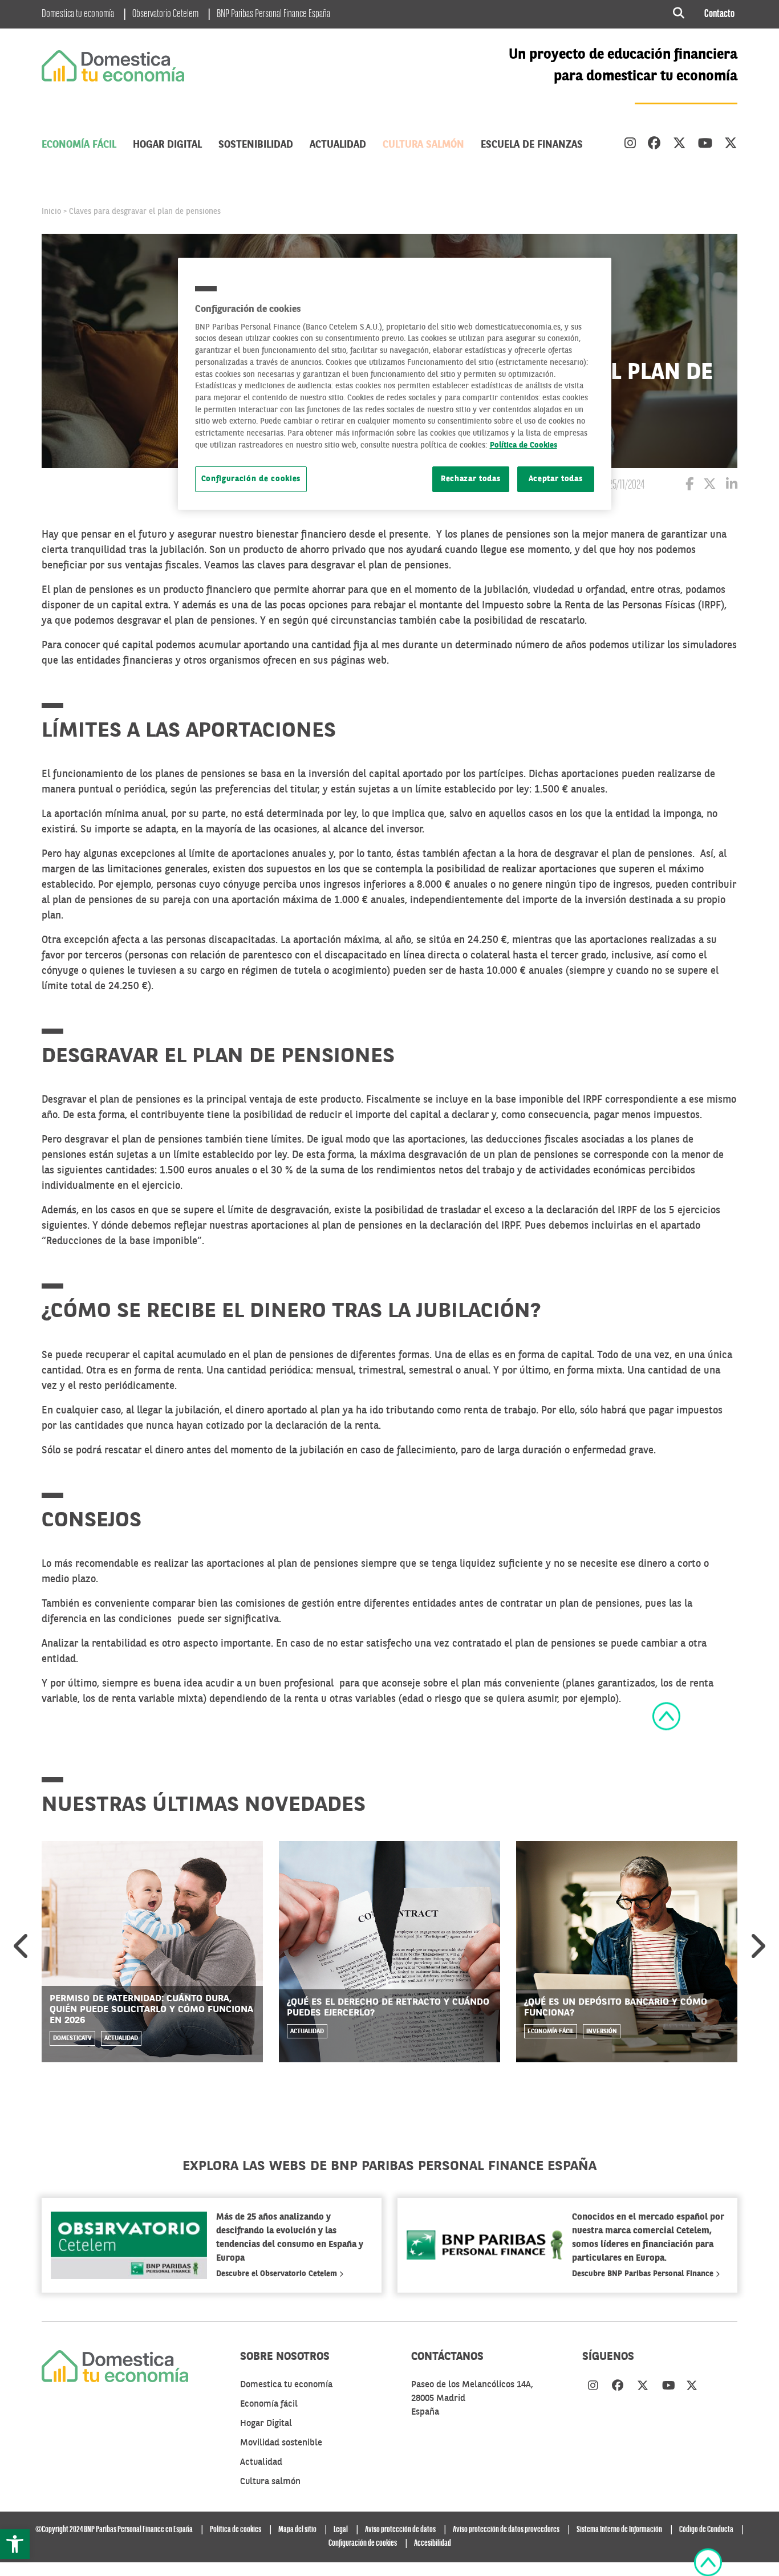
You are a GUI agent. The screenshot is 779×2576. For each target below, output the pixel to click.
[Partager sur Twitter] (710, 486)
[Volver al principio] (666, 1716)
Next (757, 1945)
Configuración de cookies (251, 479)
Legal (341, 2530)
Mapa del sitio (297, 2530)
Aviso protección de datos (400, 2530)
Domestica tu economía (78, 14)
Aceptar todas (556, 479)
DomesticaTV (72, 2039)
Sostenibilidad (256, 145)
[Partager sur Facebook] (689, 486)
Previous (22, 1945)
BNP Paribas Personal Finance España (273, 14)
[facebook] (654, 145)
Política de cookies (236, 2530)
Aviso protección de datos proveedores (506, 2530)
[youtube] (705, 145)
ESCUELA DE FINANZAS (532, 145)
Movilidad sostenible (281, 2443)
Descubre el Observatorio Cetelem (278, 2274)
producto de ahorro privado (304, 550)
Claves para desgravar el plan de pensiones (145, 212)
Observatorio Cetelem (165, 14)
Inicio (51, 212)
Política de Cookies (524, 446)
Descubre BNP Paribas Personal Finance (644, 2274)
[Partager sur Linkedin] (732, 486)
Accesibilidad (433, 2544)
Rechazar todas (471, 479)
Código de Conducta (706, 2530)
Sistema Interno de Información (619, 2530)
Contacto (719, 14)
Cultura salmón (423, 145)
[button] (15, 2544)
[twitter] (679, 145)
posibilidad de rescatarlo (528, 621)
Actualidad (338, 145)
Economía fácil (79, 145)
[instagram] (630, 145)
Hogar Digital (167, 145)
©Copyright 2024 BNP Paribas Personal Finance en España (114, 2530)
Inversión (602, 2031)
